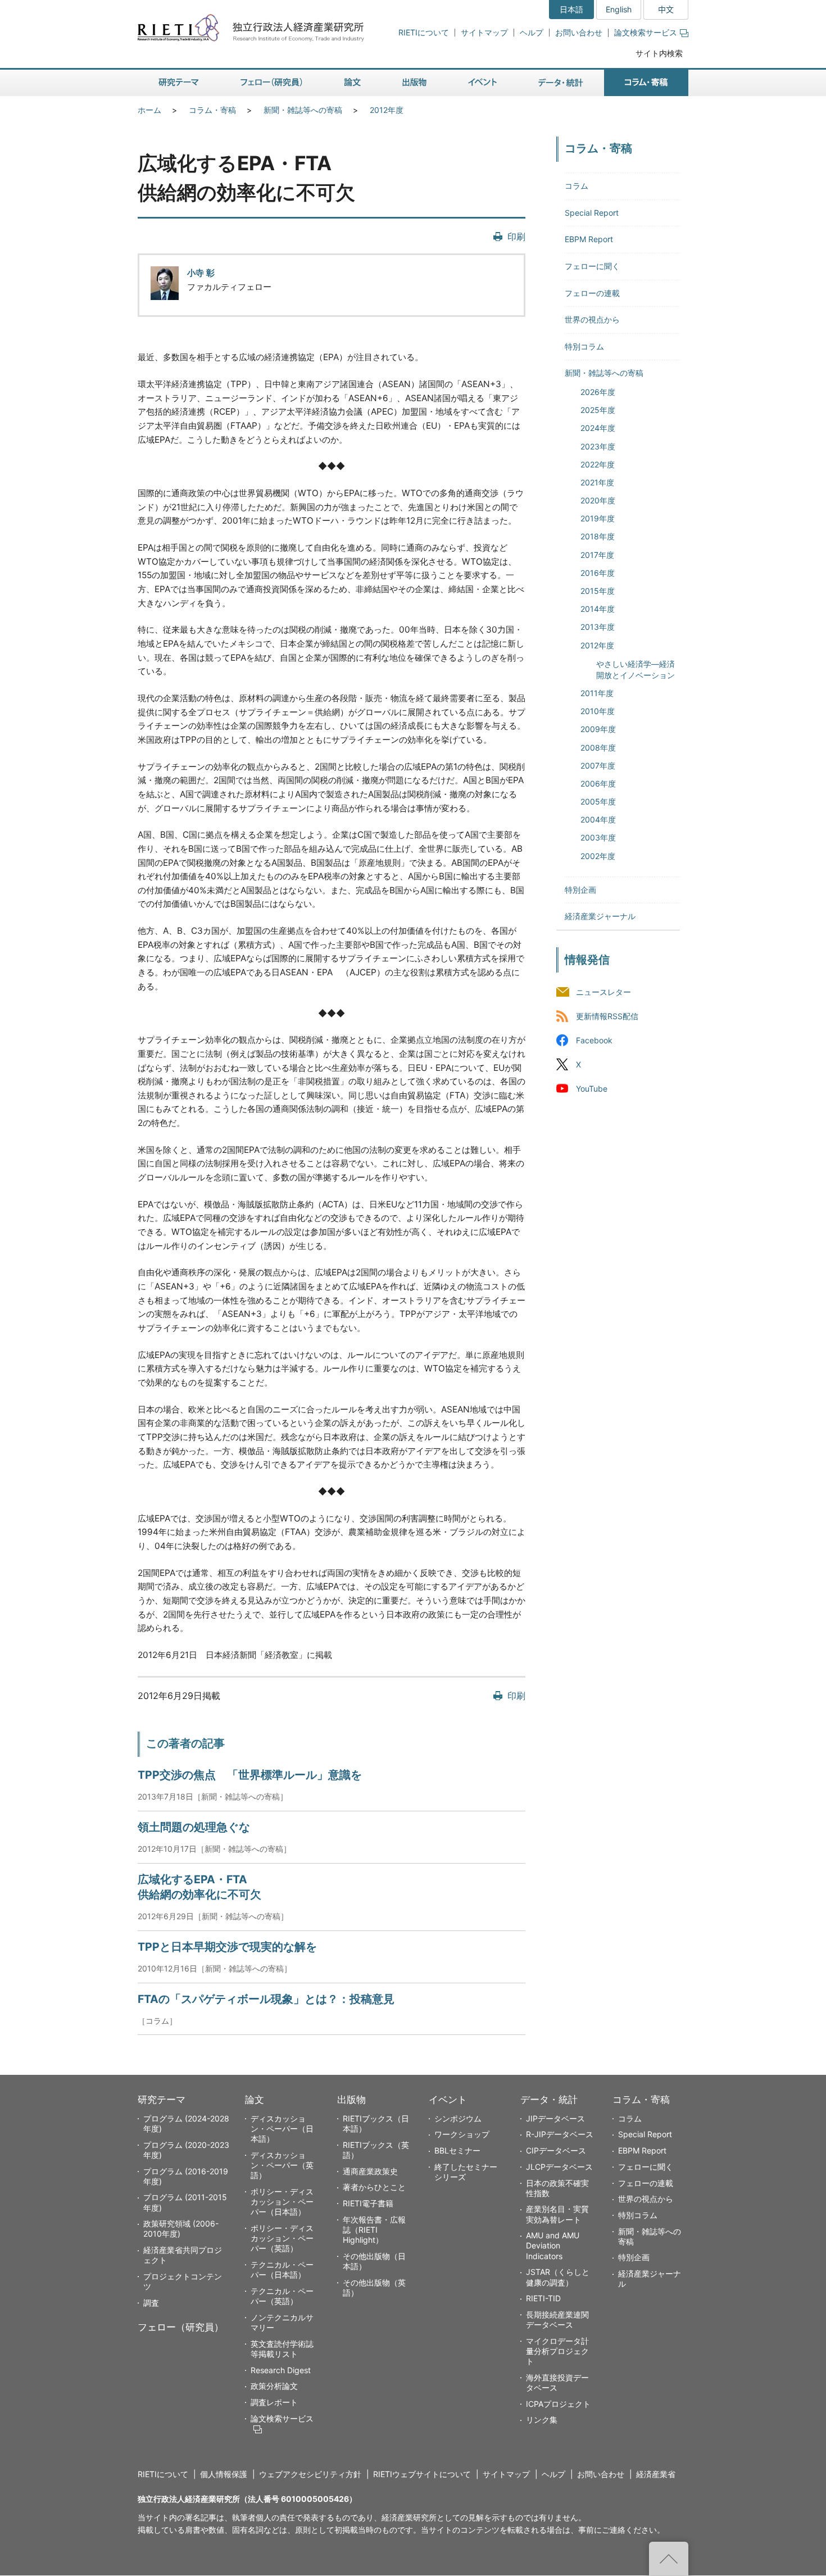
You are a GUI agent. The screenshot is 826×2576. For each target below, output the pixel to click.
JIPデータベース (555, 2118)
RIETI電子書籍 (368, 2203)
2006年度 (598, 783)
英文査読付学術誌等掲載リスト (282, 2349)
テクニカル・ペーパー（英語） (282, 2296)
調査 (151, 2303)
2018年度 (598, 536)
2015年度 (598, 591)
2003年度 (598, 837)
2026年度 (598, 392)
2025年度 (598, 410)
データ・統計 (549, 2100)
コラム (577, 186)
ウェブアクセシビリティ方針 (310, 2474)
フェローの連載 (592, 293)
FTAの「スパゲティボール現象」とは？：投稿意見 (266, 1999)
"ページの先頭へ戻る (669, 2559)
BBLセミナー (457, 2150)
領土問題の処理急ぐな (194, 1827)
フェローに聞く (592, 266)
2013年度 (598, 627)
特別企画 (580, 890)
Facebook (594, 1040)
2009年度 (598, 729)
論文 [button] (352, 83)
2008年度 (598, 748)
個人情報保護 (224, 2474)
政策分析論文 (274, 2386)
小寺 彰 (201, 273)
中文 (666, 9)
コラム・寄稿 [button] (646, 83)
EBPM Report (589, 239)
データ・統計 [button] (561, 83)
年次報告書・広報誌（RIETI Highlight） (374, 2230)
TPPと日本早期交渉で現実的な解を (227, 1947)
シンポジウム (458, 2118)
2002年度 (598, 856)
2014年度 (598, 609)
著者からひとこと (374, 2187)
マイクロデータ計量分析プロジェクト (557, 2351)
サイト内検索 (659, 53)
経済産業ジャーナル (600, 916)
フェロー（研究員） (181, 2327)
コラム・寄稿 (212, 110)
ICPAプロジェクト (558, 2404)
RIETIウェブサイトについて (422, 2474)
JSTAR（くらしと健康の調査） (558, 2277)
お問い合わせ (579, 32)
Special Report (592, 213)
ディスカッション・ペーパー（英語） (282, 2165)
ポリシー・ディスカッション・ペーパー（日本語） (282, 2202)
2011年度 (597, 693)
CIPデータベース (556, 2150)
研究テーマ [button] (179, 83)
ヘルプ (532, 32)
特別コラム (584, 346)
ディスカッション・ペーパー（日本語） (282, 2129)
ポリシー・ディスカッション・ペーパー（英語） (282, 2238)
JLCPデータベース (559, 2167)
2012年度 (387, 110)
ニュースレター (603, 992)
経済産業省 (656, 2474)
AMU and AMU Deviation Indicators (553, 2245)
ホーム (149, 110)
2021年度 (597, 482)
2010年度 (598, 711)
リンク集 (542, 2420)
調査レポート (274, 2402)
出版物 (351, 2100)
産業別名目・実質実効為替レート (557, 2214)
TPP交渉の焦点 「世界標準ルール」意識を (250, 1775)
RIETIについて (424, 32)
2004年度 (598, 819)
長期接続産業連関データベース (557, 2320)
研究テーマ (162, 2100)
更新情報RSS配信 (607, 1016)
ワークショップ (462, 2134)
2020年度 (598, 500)
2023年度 (598, 446)
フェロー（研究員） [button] (271, 83)
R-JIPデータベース (560, 2134)
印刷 (516, 237)
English (619, 9)
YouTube (592, 1089)
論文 (255, 2100)
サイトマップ (484, 32)
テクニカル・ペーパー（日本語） (282, 2270)
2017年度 (597, 555)
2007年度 (598, 765)
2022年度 (598, 464)
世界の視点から (592, 319)
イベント (448, 2100)
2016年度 (598, 573)
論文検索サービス (646, 32)
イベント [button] (482, 83)
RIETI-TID (543, 2298)
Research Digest (281, 2370)
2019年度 (598, 518)
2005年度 (598, 801)
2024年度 (598, 428)
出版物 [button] (414, 83)
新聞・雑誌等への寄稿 (303, 110)
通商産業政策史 (370, 2171)
